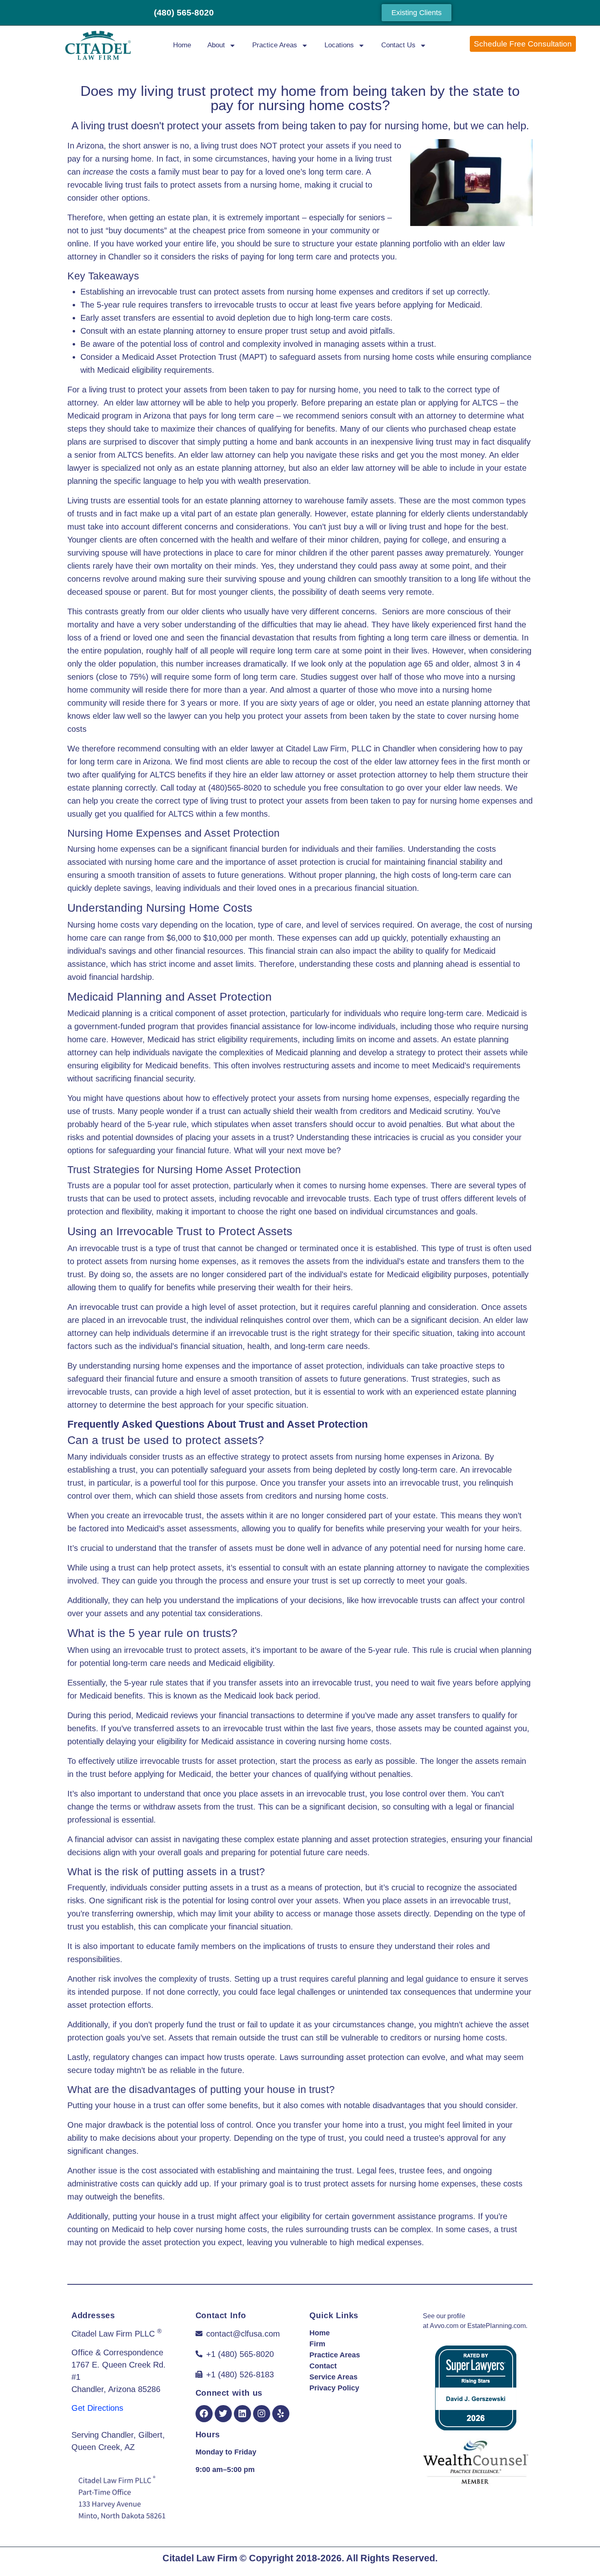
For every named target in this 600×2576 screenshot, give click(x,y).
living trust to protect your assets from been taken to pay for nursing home (224, 390)
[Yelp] (281, 2414)
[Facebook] (204, 2414)
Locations (339, 45)
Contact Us (398, 45)
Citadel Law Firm (200, 2558)
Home (182, 45)
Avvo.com (444, 2326)
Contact (323, 2366)
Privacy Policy (334, 2388)
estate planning (383, 244)
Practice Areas (275, 45)
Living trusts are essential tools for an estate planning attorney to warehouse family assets (231, 501)
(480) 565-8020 (184, 12)
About (216, 45)
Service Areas (333, 2377)
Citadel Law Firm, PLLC (329, 749)
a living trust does (224, 146)
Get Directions (97, 2408)
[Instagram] (262, 2414)
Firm (317, 2344)
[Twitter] (223, 2414)
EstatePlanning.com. (497, 2326)
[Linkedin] (242, 2414)
